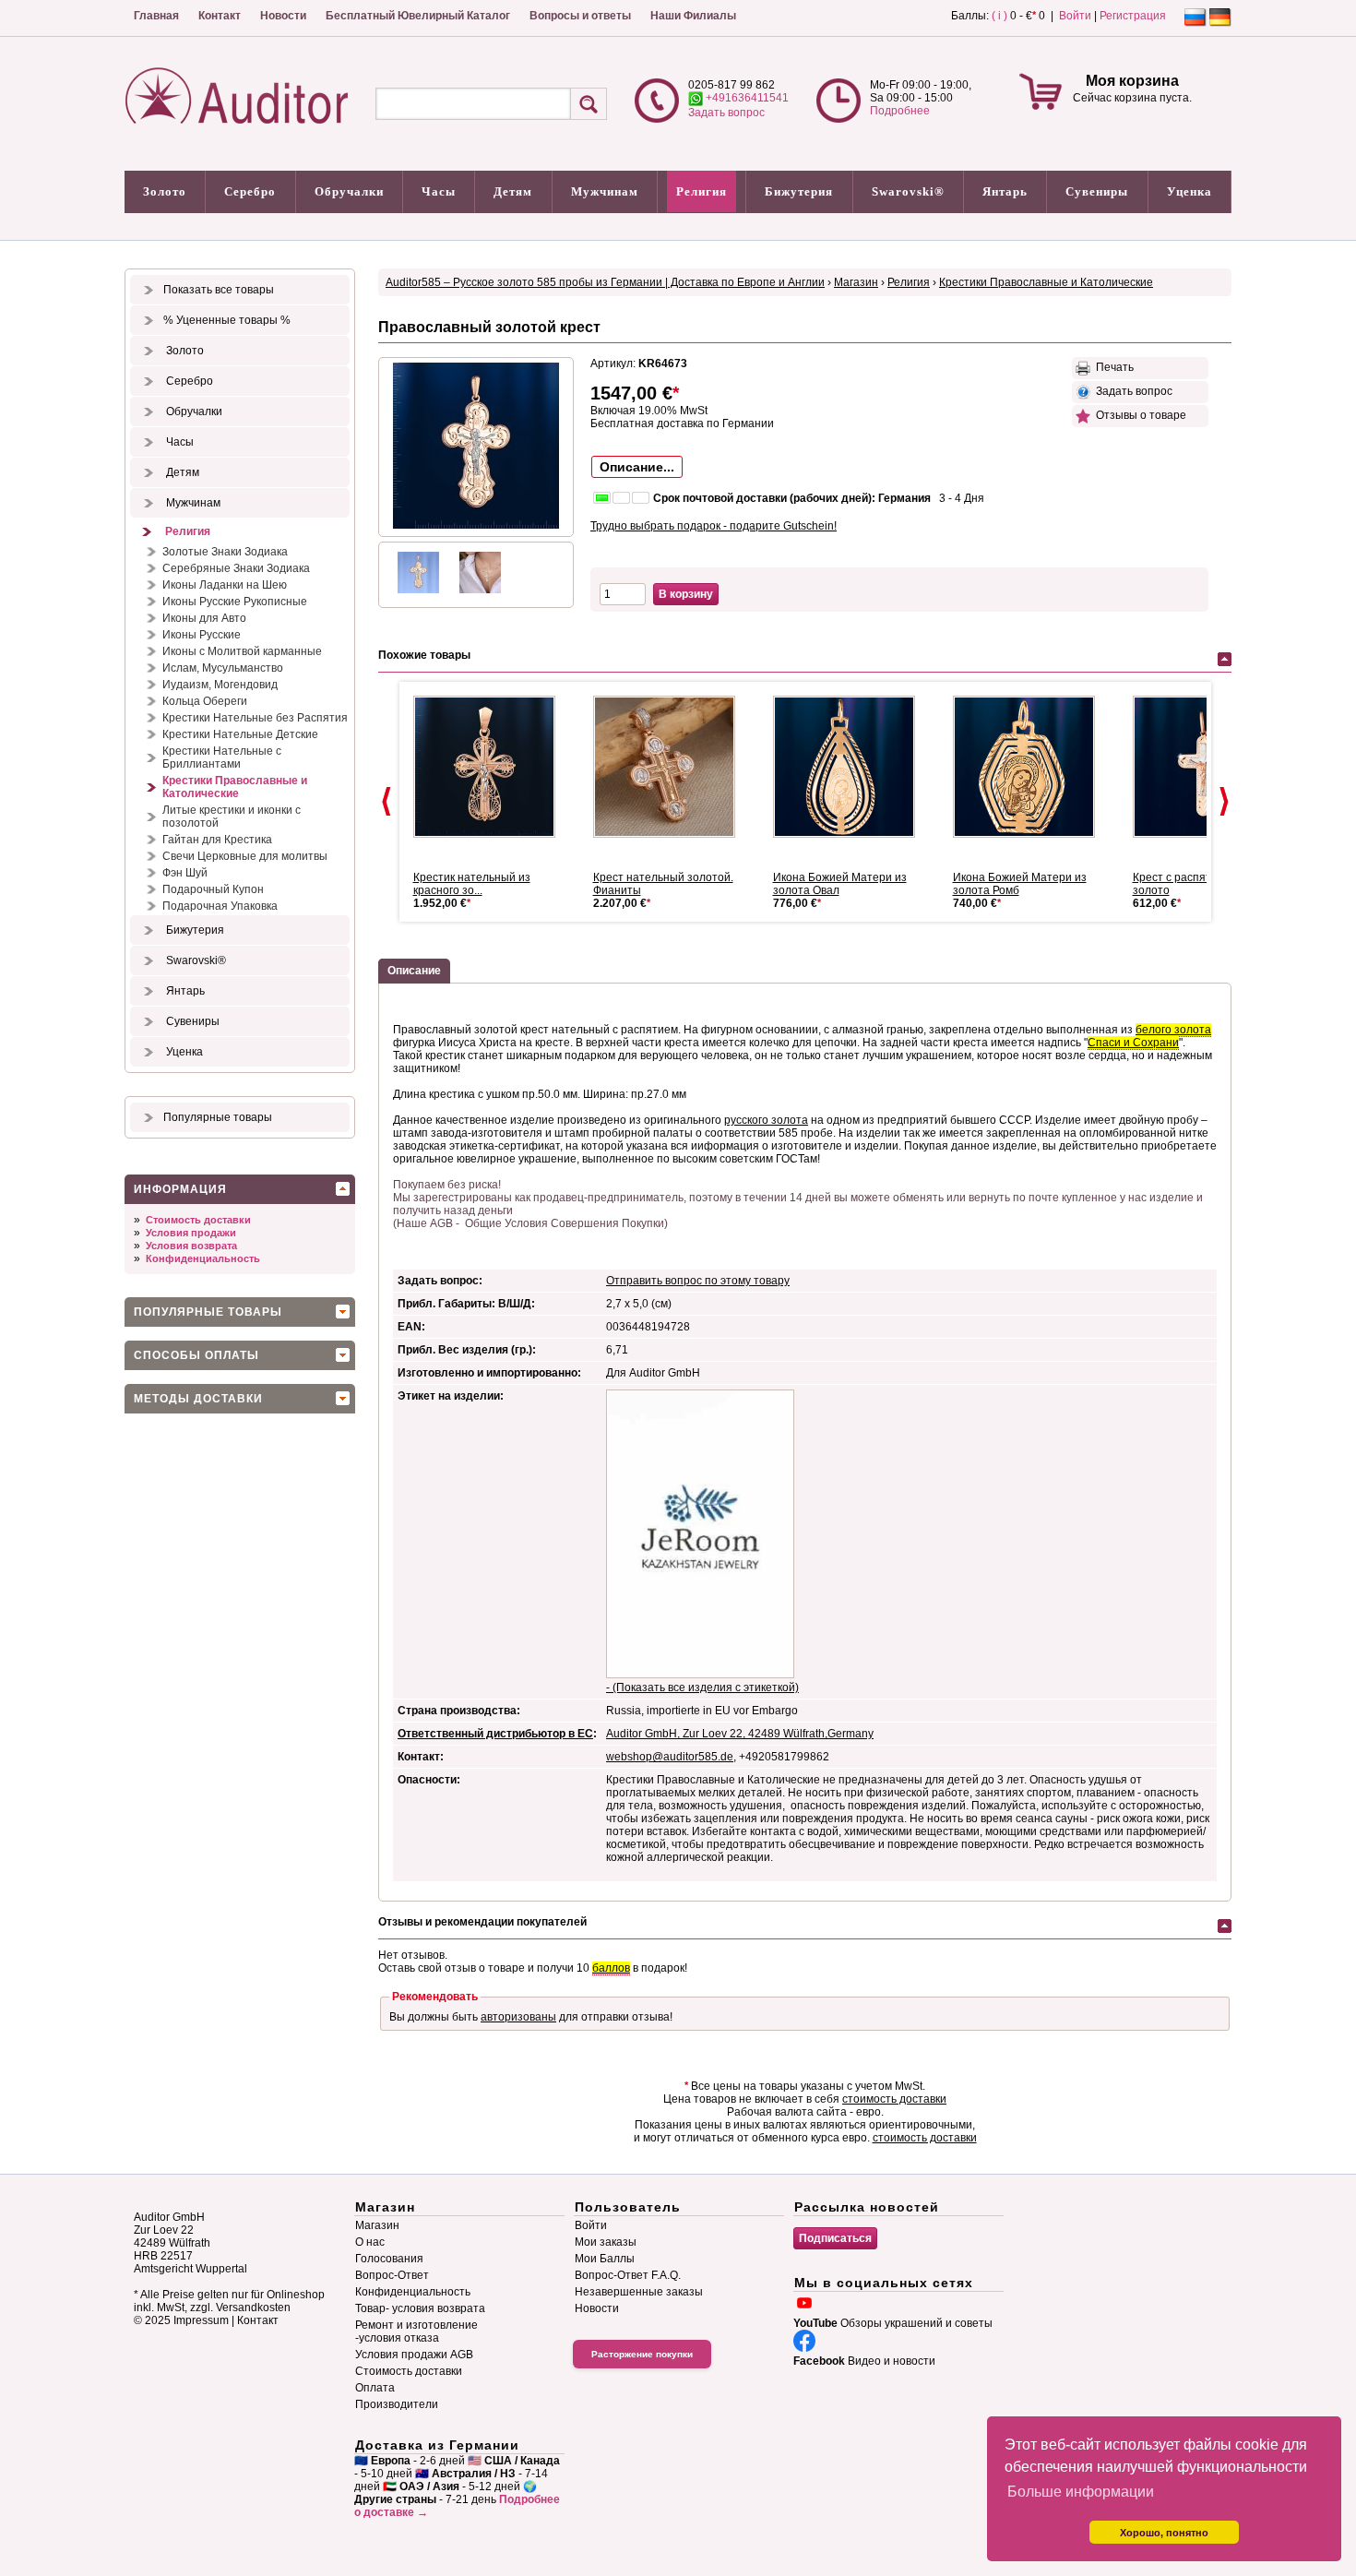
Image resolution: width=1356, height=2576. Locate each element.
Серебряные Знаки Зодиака (236, 568)
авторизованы (518, 2017)
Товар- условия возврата (420, 2308)
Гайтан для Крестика (217, 840)
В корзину (686, 594)
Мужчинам (605, 191)
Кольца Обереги (205, 701)
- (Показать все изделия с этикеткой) (702, 1688)
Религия (702, 191)
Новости (283, 16)
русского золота (766, 1120)
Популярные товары (218, 1117)
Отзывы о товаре (1138, 415)
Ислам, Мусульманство (223, 668)
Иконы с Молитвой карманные (242, 651)
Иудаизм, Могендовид (220, 685)
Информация (180, 1189)
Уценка (1189, 191)
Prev (387, 802)
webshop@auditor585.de (670, 1757)
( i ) (999, 16)
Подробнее (900, 111)
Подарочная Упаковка (220, 906)
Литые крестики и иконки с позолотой (232, 817)
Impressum (201, 2320)
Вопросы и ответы (580, 16)
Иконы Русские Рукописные (235, 602)
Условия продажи (191, 1233)
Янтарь (1005, 191)
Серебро (250, 191)
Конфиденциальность (203, 1258)
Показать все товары (219, 290)
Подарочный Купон (213, 889)
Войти (1075, 16)
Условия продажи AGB (414, 2355)
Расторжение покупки (642, 2354)
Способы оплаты (196, 1355)
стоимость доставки (894, 2099)
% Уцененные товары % (227, 320)
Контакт (220, 16)
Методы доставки (198, 1399)
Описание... (637, 467)
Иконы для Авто (204, 618)
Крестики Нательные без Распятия (255, 718)
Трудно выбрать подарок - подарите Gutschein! (714, 526)
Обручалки (349, 191)
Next (1224, 802)
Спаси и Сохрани (1133, 1043)
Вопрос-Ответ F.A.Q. (628, 2275)
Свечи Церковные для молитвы (245, 856)
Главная (156, 16)
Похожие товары (424, 655)
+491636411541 (746, 98)
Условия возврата (191, 1246)
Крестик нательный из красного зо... (472, 884)
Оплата (375, 2388)
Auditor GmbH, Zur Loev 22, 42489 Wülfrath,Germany (740, 1734)
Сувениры (1097, 191)
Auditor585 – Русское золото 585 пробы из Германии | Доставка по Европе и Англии (605, 282)
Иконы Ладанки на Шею (225, 585)
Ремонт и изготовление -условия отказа (416, 2332)
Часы (439, 191)
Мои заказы (606, 2242)
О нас (370, 2242)
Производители (397, 2404)
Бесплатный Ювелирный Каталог (418, 16)
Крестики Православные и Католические (235, 787)
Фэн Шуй (185, 873)
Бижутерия (799, 191)
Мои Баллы (605, 2259)
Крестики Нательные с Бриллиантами (222, 757)
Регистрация (1133, 16)
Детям (513, 191)
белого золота (1173, 1030)
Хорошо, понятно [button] (1164, 2533)
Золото (165, 191)
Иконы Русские (202, 635)
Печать (1112, 367)
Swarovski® (908, 191)
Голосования (389, 2259)
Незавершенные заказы (639, 2292)
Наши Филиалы (693, 16)
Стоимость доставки (198, 1220)
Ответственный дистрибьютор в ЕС (495, 1734)
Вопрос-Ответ (392, 2275)
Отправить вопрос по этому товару (698, 1281)
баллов (611, 1968)
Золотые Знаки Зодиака (225, 552)
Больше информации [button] (1081, 2492)
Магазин (856, 282)
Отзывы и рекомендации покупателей (482, 1922)
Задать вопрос (726, 113)
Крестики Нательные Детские (240, 734)
